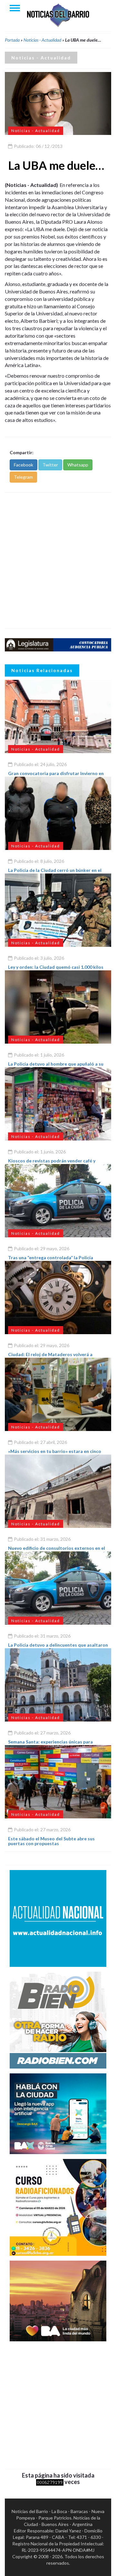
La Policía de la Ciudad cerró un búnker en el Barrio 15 (55, 873)
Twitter (50, 465)
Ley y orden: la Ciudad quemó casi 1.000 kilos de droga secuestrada (56, 969)
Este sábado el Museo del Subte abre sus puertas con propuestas (51, 1841)
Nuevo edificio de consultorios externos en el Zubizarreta (57, 1550)
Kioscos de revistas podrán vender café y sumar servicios (52, 1163)
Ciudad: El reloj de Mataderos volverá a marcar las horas (50, 1357)
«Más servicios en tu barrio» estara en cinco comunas (55, 1454)
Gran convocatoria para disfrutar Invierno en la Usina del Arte (56, 776)
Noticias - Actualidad (42, 40)
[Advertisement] (58, 560)
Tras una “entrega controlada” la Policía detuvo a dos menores (51, 1260)
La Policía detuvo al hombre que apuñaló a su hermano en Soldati (56, 1066)
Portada (12, 40)
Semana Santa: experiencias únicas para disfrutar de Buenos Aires (50, 1744)
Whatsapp (78, 465)
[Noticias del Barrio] (58, 15)
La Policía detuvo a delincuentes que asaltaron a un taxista (58, 1647)
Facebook (24, 465)
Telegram (23, 477)
